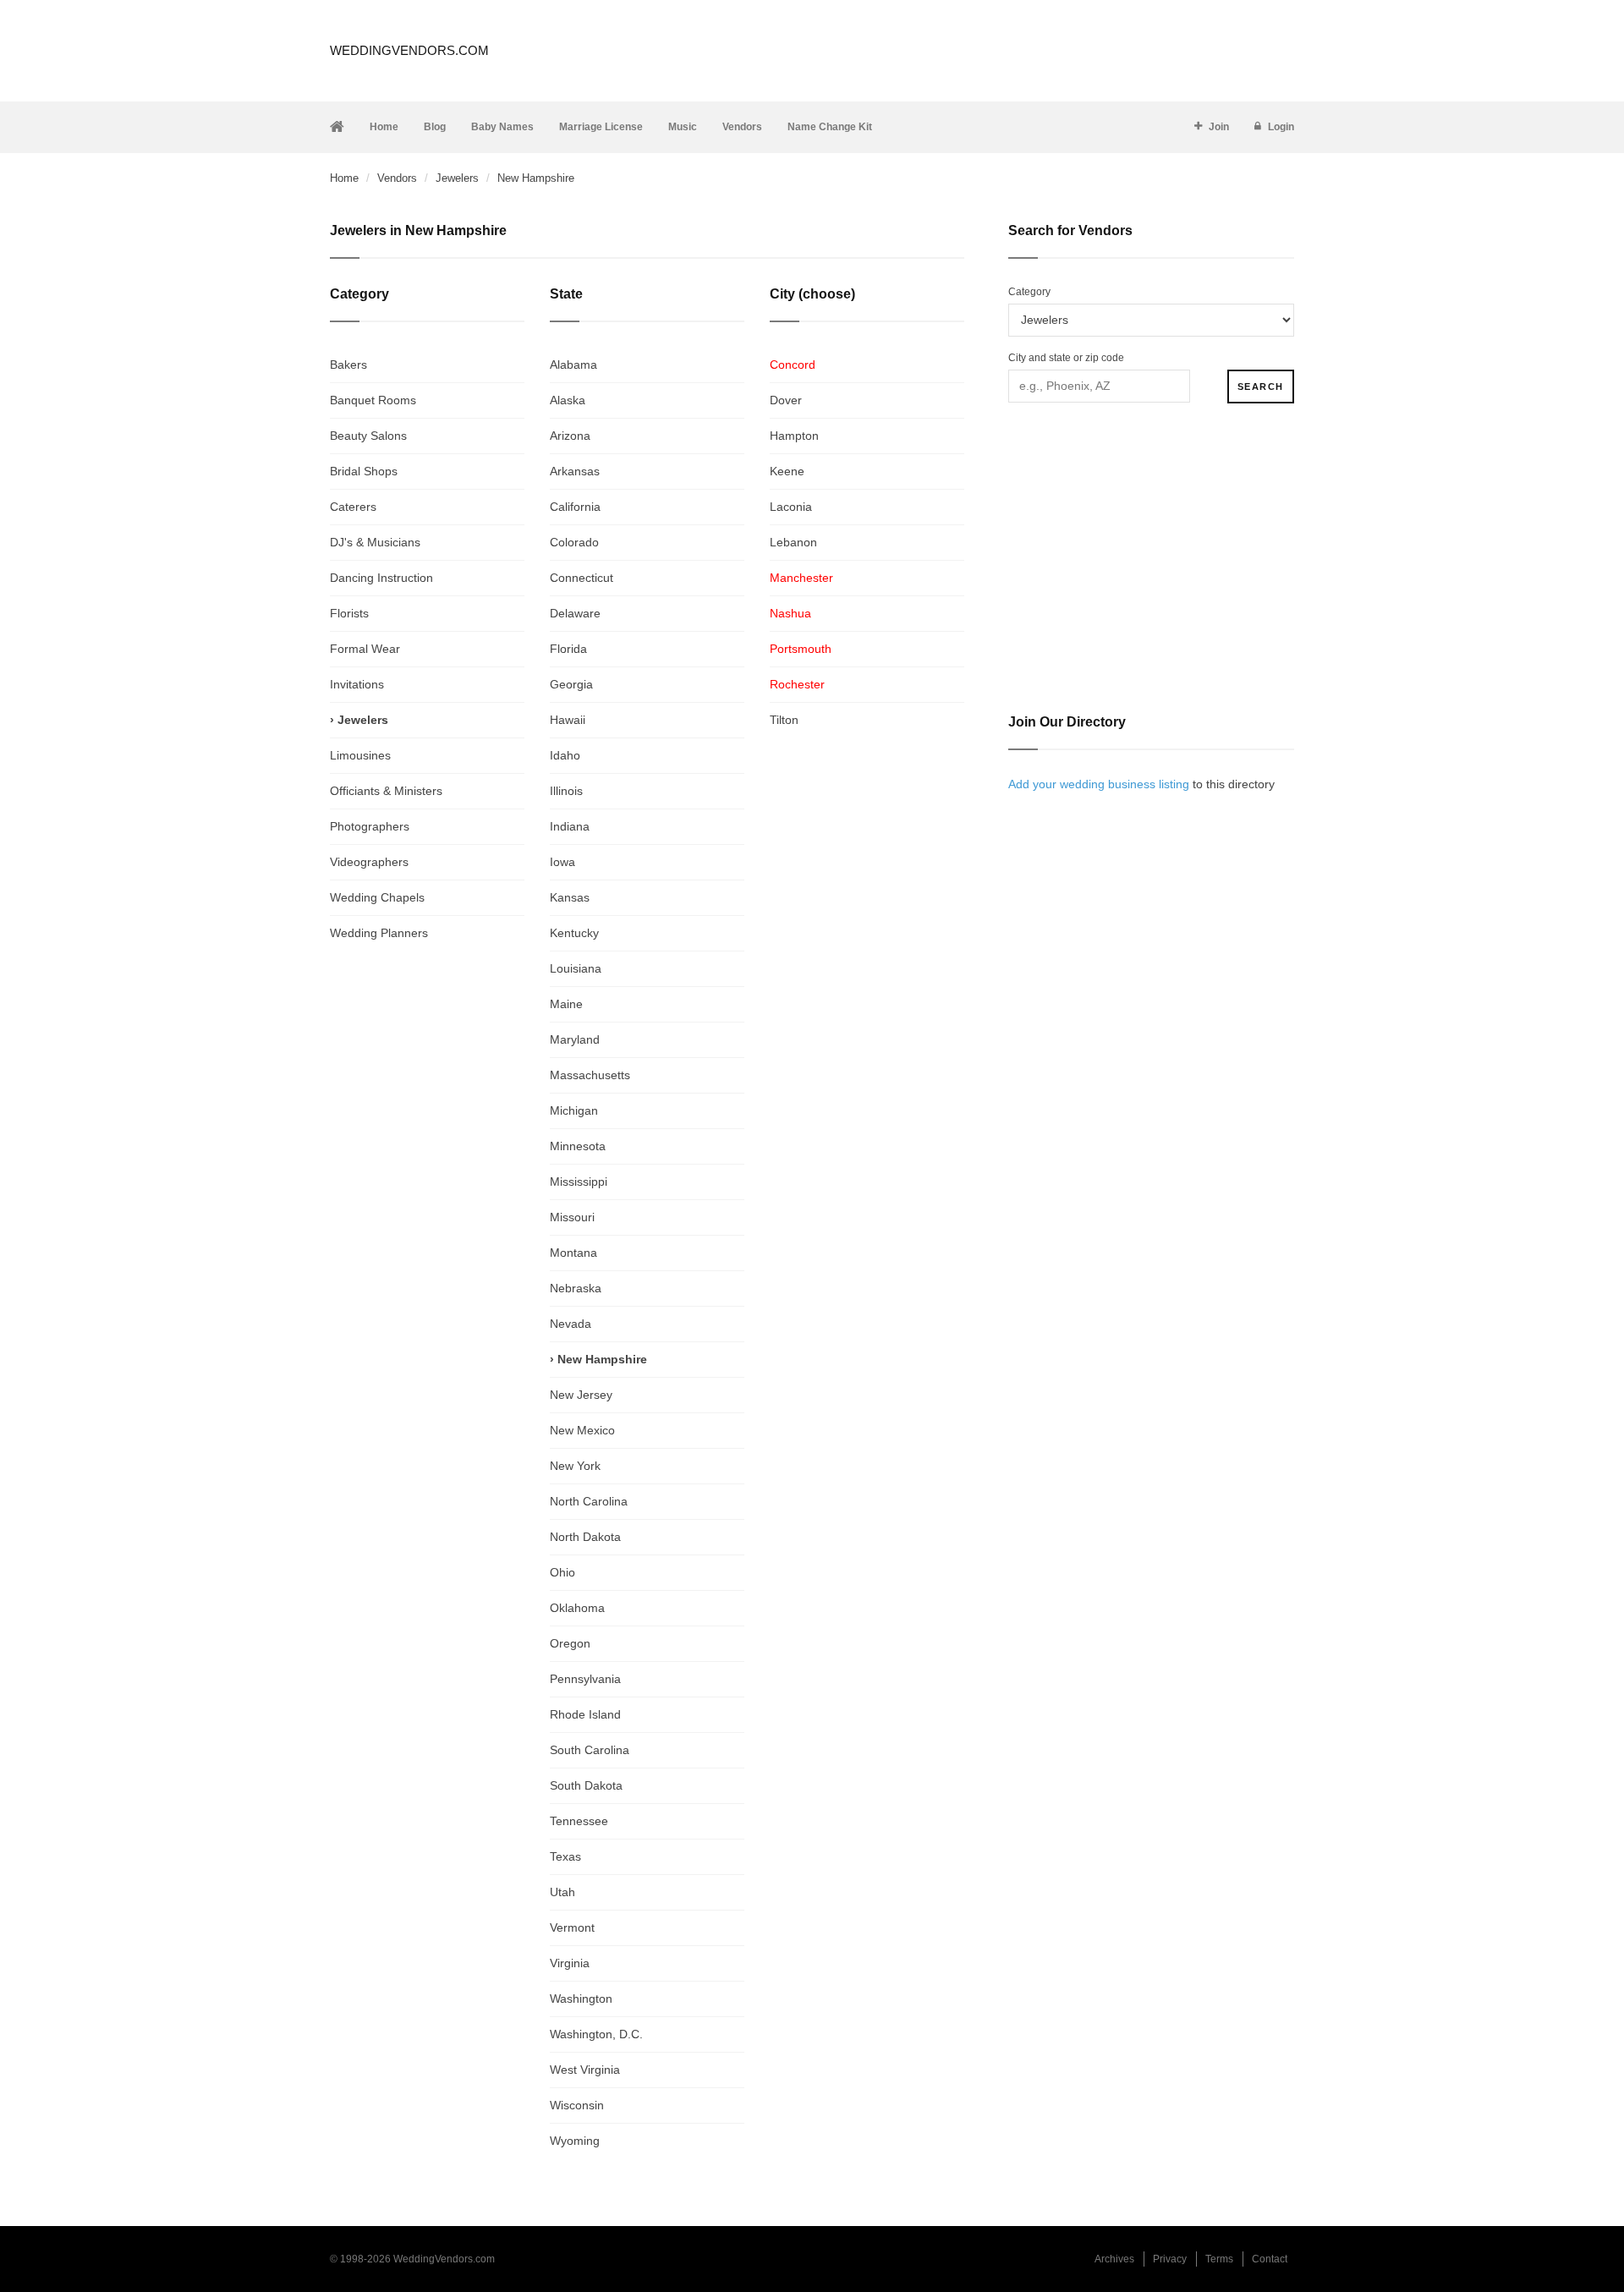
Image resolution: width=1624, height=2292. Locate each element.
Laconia (791, 507)
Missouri (572, 1217)
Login (1281, 127)
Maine (566, 1004)
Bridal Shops (364, 471)
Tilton (784, 720)
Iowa (562, 862)
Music (683, 127)
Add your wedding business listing (1099, 784)
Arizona (570, 436)
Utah (562, 1892)
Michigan (574, 1110)
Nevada (571, 1324)
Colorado (574, 542)
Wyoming (575, 2141)
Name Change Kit (830, 127)
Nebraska (576, 1288)
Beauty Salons (368, 436)
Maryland (575, 1039)
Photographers (370, 826)
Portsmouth (801, 649)
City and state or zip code (1066, 358)
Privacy (1170, 2259)
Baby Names (502, 127)
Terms (1219, 2259)
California (575, 507)
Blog (435, 127)
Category (1029, 292)
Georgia (571, 684)
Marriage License (601, 127)
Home (384, 127)
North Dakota (585, 1537)
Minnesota (578, 1146)
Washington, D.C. (596, 2034)
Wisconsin (577, 2105)
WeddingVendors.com (409, 50)
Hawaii (568, 720)
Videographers (369, 862)
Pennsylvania (585, 1679)
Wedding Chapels (377, 897)
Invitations (357, 684)
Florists (349, 613)
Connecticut (582, 578)
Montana (573, 1253)
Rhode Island (585, 1714)
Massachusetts (590, 1075)
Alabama (573, 365)
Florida (568, 649)
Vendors (742, 127)
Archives (1114, 2259)
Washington (581, 1999)
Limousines (360, 755)
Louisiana (576, 968)
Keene (787, 471)
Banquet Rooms (373, 400)
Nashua (790, 613)
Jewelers (457, 178)
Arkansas (575, 471)
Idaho (565, 755)
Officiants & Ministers (386, 791)
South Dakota (586, 1785)
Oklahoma (577, 1608)
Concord (793, 365)
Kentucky (574, 933)
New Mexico (582, 1430)
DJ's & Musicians (375, 542)
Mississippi (579, 1182)
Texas (565, 1856)
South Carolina (590, 1750)
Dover (786, 400)
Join (1219, 127)
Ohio (562, 1572)
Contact (1270, 2259)
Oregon (570, 1643)
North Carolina (589, 1501)
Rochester (797, 684)
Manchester (801, 578)
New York (575, 1466)
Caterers (353, 507)
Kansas (570, 897)
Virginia (570, 1963)
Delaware (575, 613)
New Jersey (581, 1395)
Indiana (570, 826)
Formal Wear (365, 649)
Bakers (348, 365)
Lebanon (793, 542)
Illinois (566, 791)
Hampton (794, 436)
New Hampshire (602, 1359)
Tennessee (579, 1821)
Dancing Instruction (381, 578)
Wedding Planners (379, 933)
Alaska (568, 400)
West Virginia (585, 2070)
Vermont (572, 1927)
